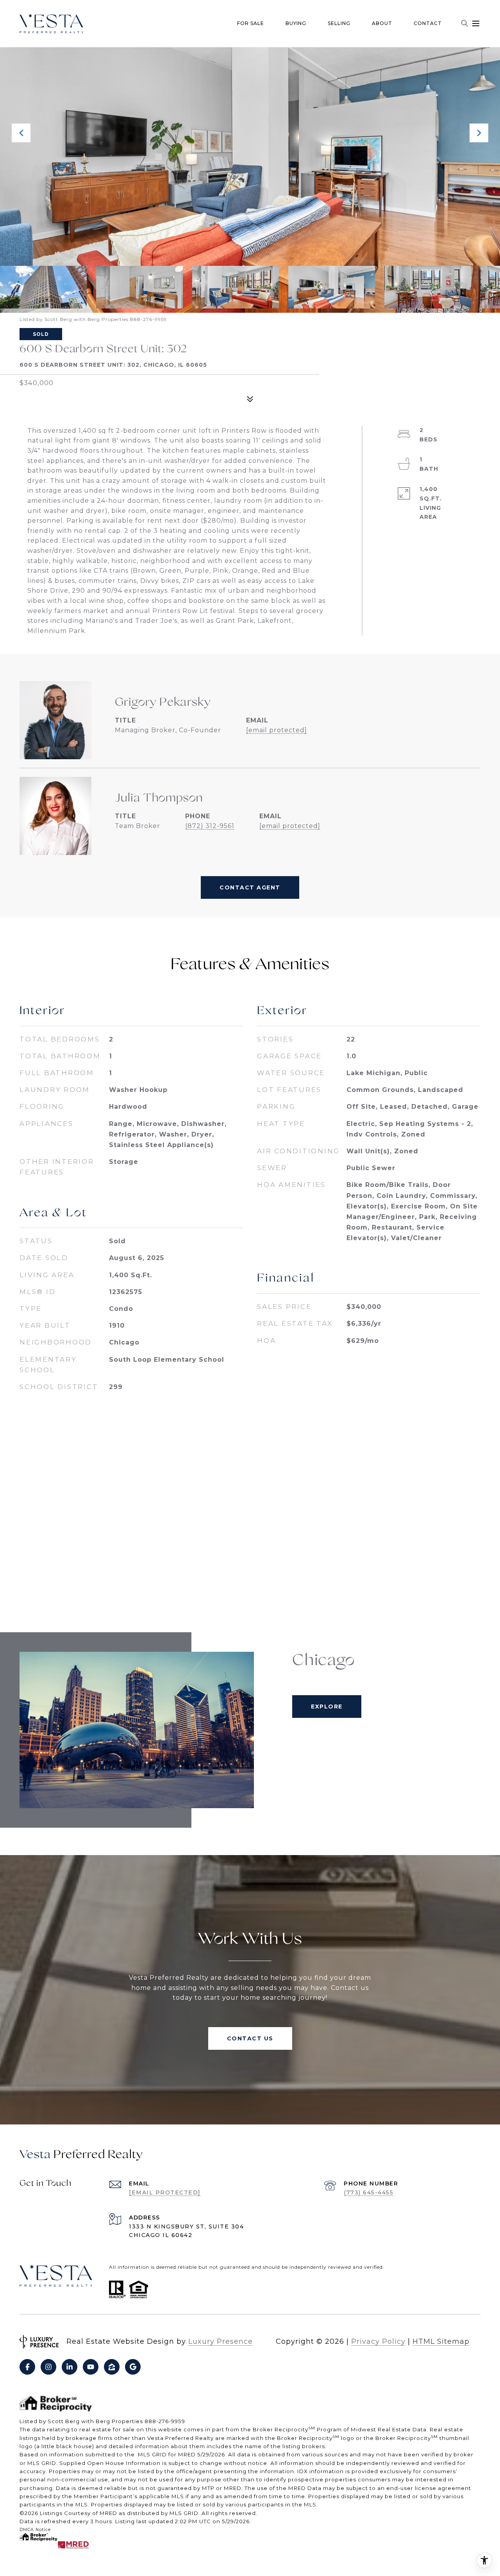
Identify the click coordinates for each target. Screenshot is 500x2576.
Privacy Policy (378, 2341)
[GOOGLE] (133, 2367)
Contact (428, 23)
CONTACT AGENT (250, 887)
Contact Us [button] (250, 2038)
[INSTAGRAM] (48, 2367)
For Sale (251, 23)
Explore (327, 1707)
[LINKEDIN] (70, 2367)
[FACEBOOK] (27, 2367)
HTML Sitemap (441, 2341)
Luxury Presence (221, 2341)
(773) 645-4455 (369, 2192)
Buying (296, 23)
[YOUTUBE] (91, 2367)
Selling (339, 23)
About (382, 23)
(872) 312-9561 (210, 826)
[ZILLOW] (112, 2367)
